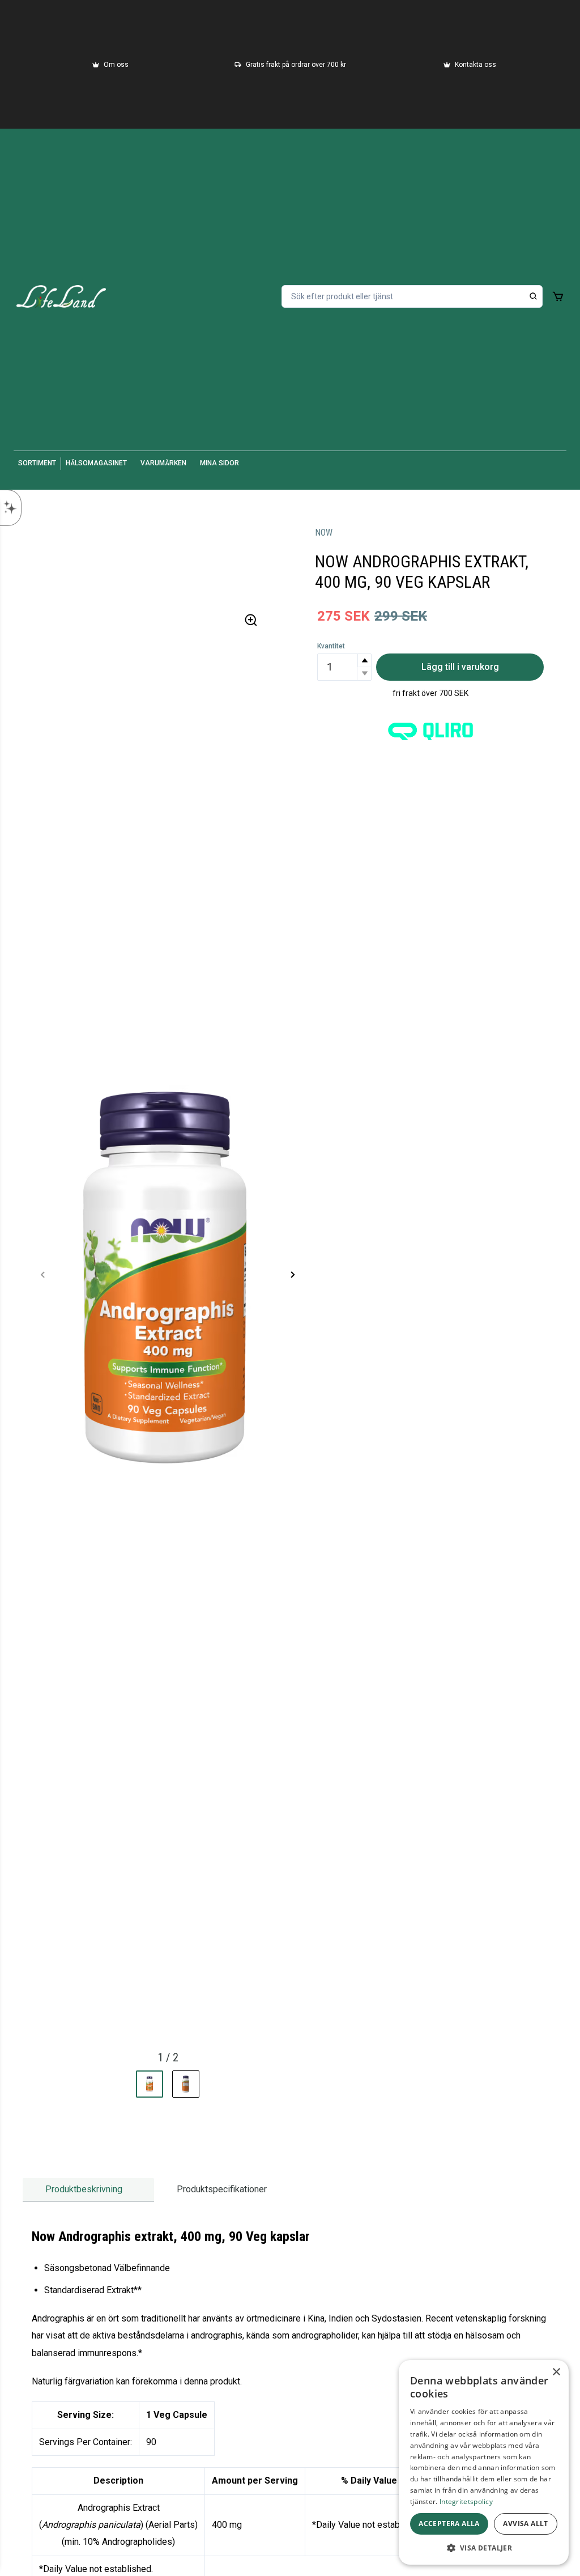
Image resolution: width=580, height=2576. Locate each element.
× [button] (556, 2372)
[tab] (88, 2190)
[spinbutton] (344, 667)
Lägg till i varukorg (460, 667)
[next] (292, 1275)
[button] (364, 661)
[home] (61, 296)
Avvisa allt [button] (525, 2524)
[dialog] (484, 2462)
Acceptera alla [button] (449, 2524)
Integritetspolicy (466, 2501)
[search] (534, 296)
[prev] (43, 1275)
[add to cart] (558, 296)
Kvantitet (331, 646)
